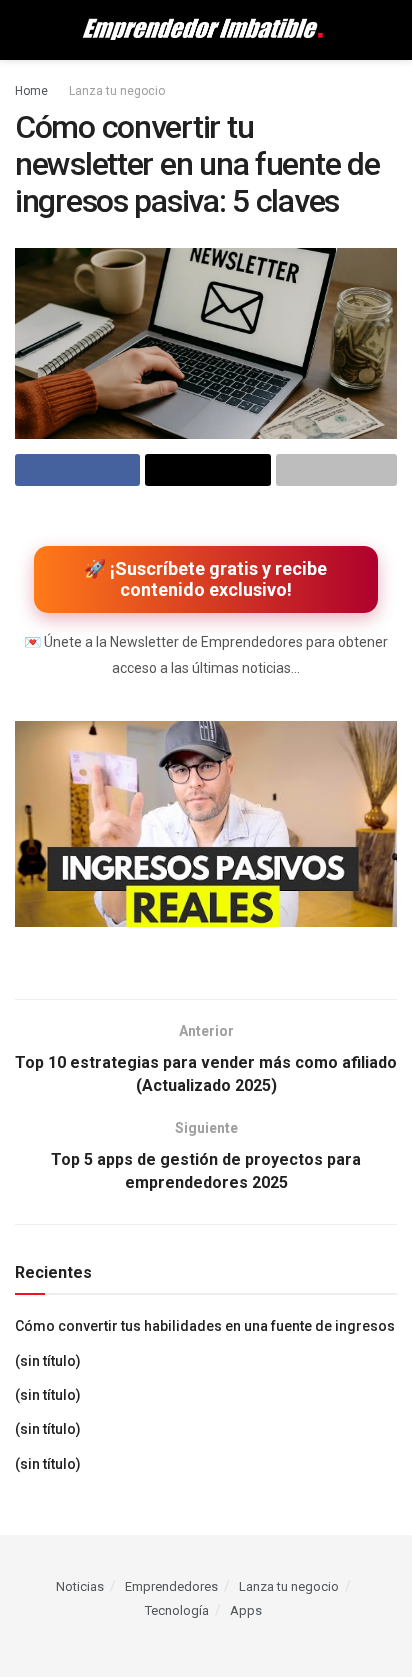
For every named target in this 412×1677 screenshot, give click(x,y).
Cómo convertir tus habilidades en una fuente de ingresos (205, 1326)
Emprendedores (171, 1586)
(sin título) (48, 1361)
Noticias (80, 1586)
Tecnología (177, 1610)
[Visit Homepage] (206, 30)
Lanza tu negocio (117, 91)
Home (31, 91)
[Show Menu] (23, 30)
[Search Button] (388, 30)
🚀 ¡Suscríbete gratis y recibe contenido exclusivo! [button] (205, 579)
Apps (246, 1610)
